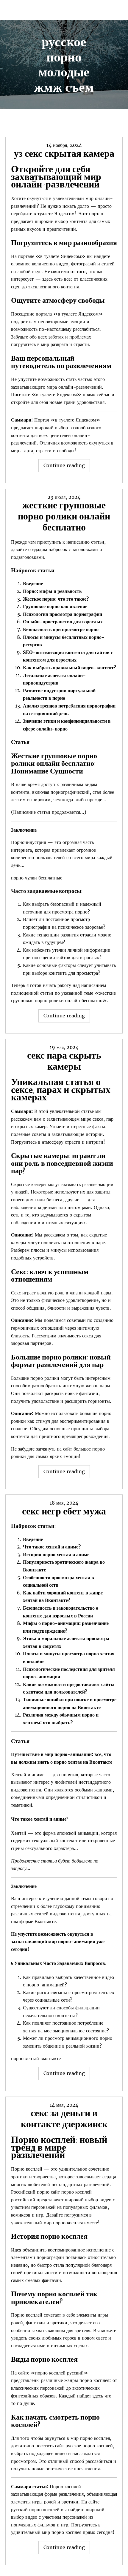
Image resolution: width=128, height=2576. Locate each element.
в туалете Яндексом (54, 213)
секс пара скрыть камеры (64, 1061)
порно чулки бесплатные (37, 878)
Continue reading (67, 467)
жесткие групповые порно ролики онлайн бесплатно (64, 516)
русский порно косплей (35, 2509)
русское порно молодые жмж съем (64, 64)
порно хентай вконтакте (36, 2058)
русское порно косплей (89, 2446)
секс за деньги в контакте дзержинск (64, 2119)
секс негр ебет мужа (64, 1511)
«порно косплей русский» (59, 2373)
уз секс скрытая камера (64, 153)
